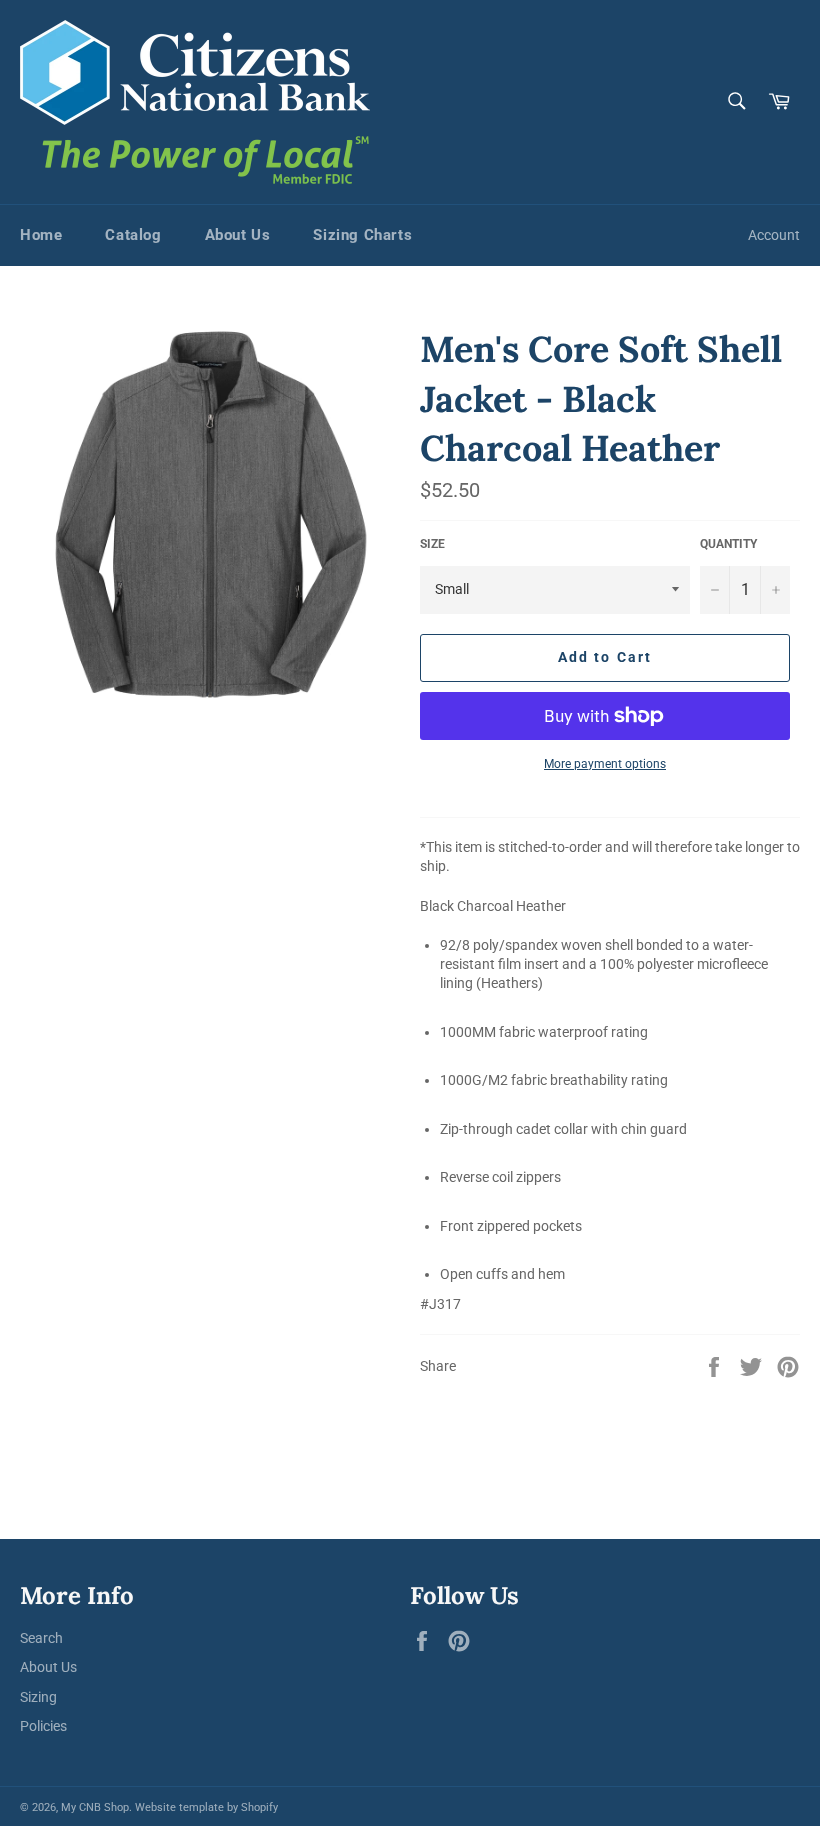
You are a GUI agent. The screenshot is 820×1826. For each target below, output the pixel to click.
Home (41, 235)
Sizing (38, 1697)
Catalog (133, 235)
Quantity (728, 544)
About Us (238, 235)
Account (774, 235)
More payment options (605, 764)
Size (432, 544)
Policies (43, 1726)
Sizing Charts (362, 235)
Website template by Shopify (206, 1807)
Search (41, 1638)
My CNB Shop (95, 1807)
